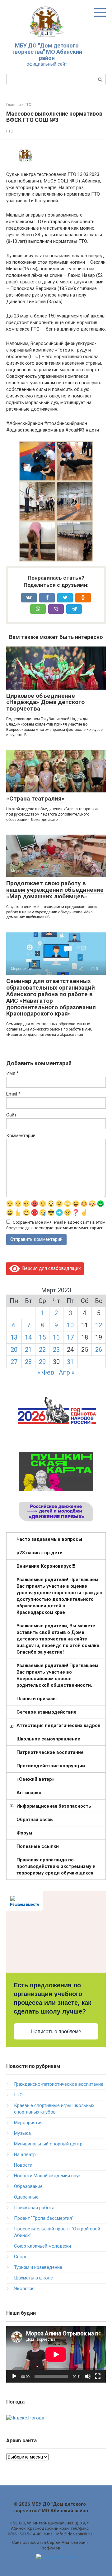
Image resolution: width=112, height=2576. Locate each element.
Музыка (22, 2133)
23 (56, 1350)
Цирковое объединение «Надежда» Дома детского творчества (45, 702)
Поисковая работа (34, 2208)
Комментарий (21, 1136)
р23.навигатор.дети (40, 1553)
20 (14, 1350)
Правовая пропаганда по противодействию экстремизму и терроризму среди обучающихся (56, 1866)
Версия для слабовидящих (50, 1268)
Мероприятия (28, 2123)
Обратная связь (35, 1820)
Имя (12, 1073)
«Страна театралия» (35, 799)
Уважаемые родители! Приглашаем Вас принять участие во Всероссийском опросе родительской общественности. (57, 1675)
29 (42, 1362)
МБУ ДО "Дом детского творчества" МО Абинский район (47, 52)
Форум (24, 1833)
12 (99, 1325)
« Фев (46, 1372)
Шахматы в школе (33, 2278)
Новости (23, 2165)
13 (14, 1337)
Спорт (20, 2257)
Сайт (11, 1115)
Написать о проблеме (56, 2032)
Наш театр (25, 2154)
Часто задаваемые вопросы (49, 1539)
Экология (24, 2289)
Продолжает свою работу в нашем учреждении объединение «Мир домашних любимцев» (55, 890)
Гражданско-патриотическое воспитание (59, 2084)
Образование (28, 2186)
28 (28, 1362)
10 (70, 1325)
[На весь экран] (98, 2376)
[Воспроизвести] (14, 2376)
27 (14, 1362)
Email (13, 1094)
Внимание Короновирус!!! (46, 1566)
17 (70, 1337)
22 (42, 1350)
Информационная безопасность (54, 1806)
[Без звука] (88, 2376)
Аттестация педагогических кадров (58, 1725)
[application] (56, 2354)
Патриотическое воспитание (50, 1752)
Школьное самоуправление (48, 1739)
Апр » (67, 1372)
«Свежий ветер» (35, 1779)
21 (28, 1350)
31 (70, 1362)
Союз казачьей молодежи (42, 2246)
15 (42, 1337)
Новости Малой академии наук (47, 2176)
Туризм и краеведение (38, 2267)
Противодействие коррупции (51, 1766)
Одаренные (26, 2197)
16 (56, 1337)
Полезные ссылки (38, 1846)
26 (99, 1350)
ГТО (10, 131)
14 (28, 1337)
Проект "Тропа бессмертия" (44, 2218)
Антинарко (29, 1793)
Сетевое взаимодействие (47, 1712)
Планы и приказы (37, 1699)
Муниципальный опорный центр (48, 2144)
